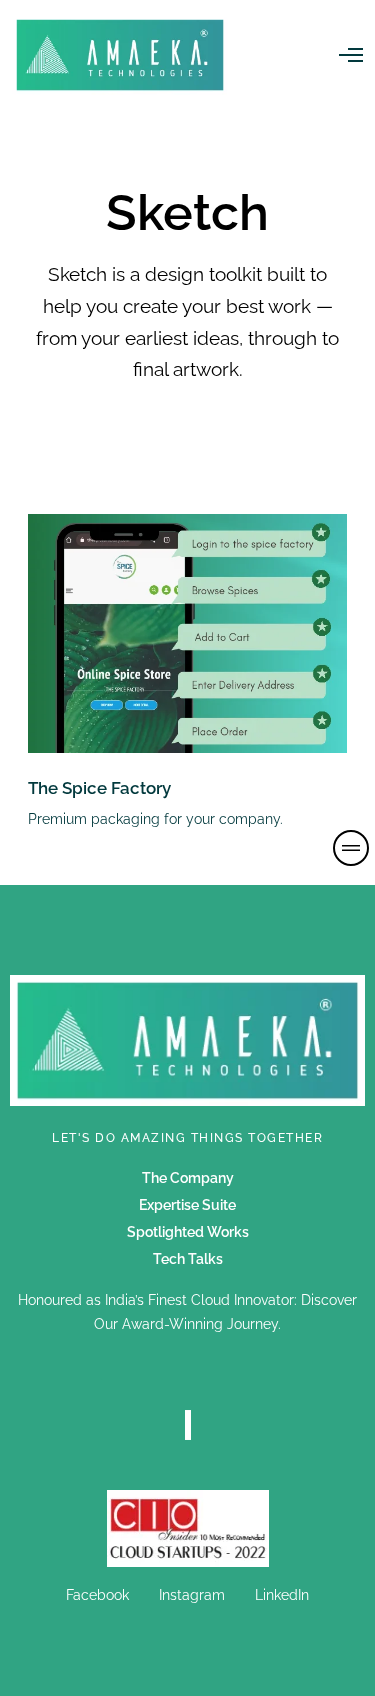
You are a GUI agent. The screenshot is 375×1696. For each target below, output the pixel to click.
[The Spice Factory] (187, 633)
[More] (188, 1528)
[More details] (351, 848)
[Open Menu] (351, 55)
